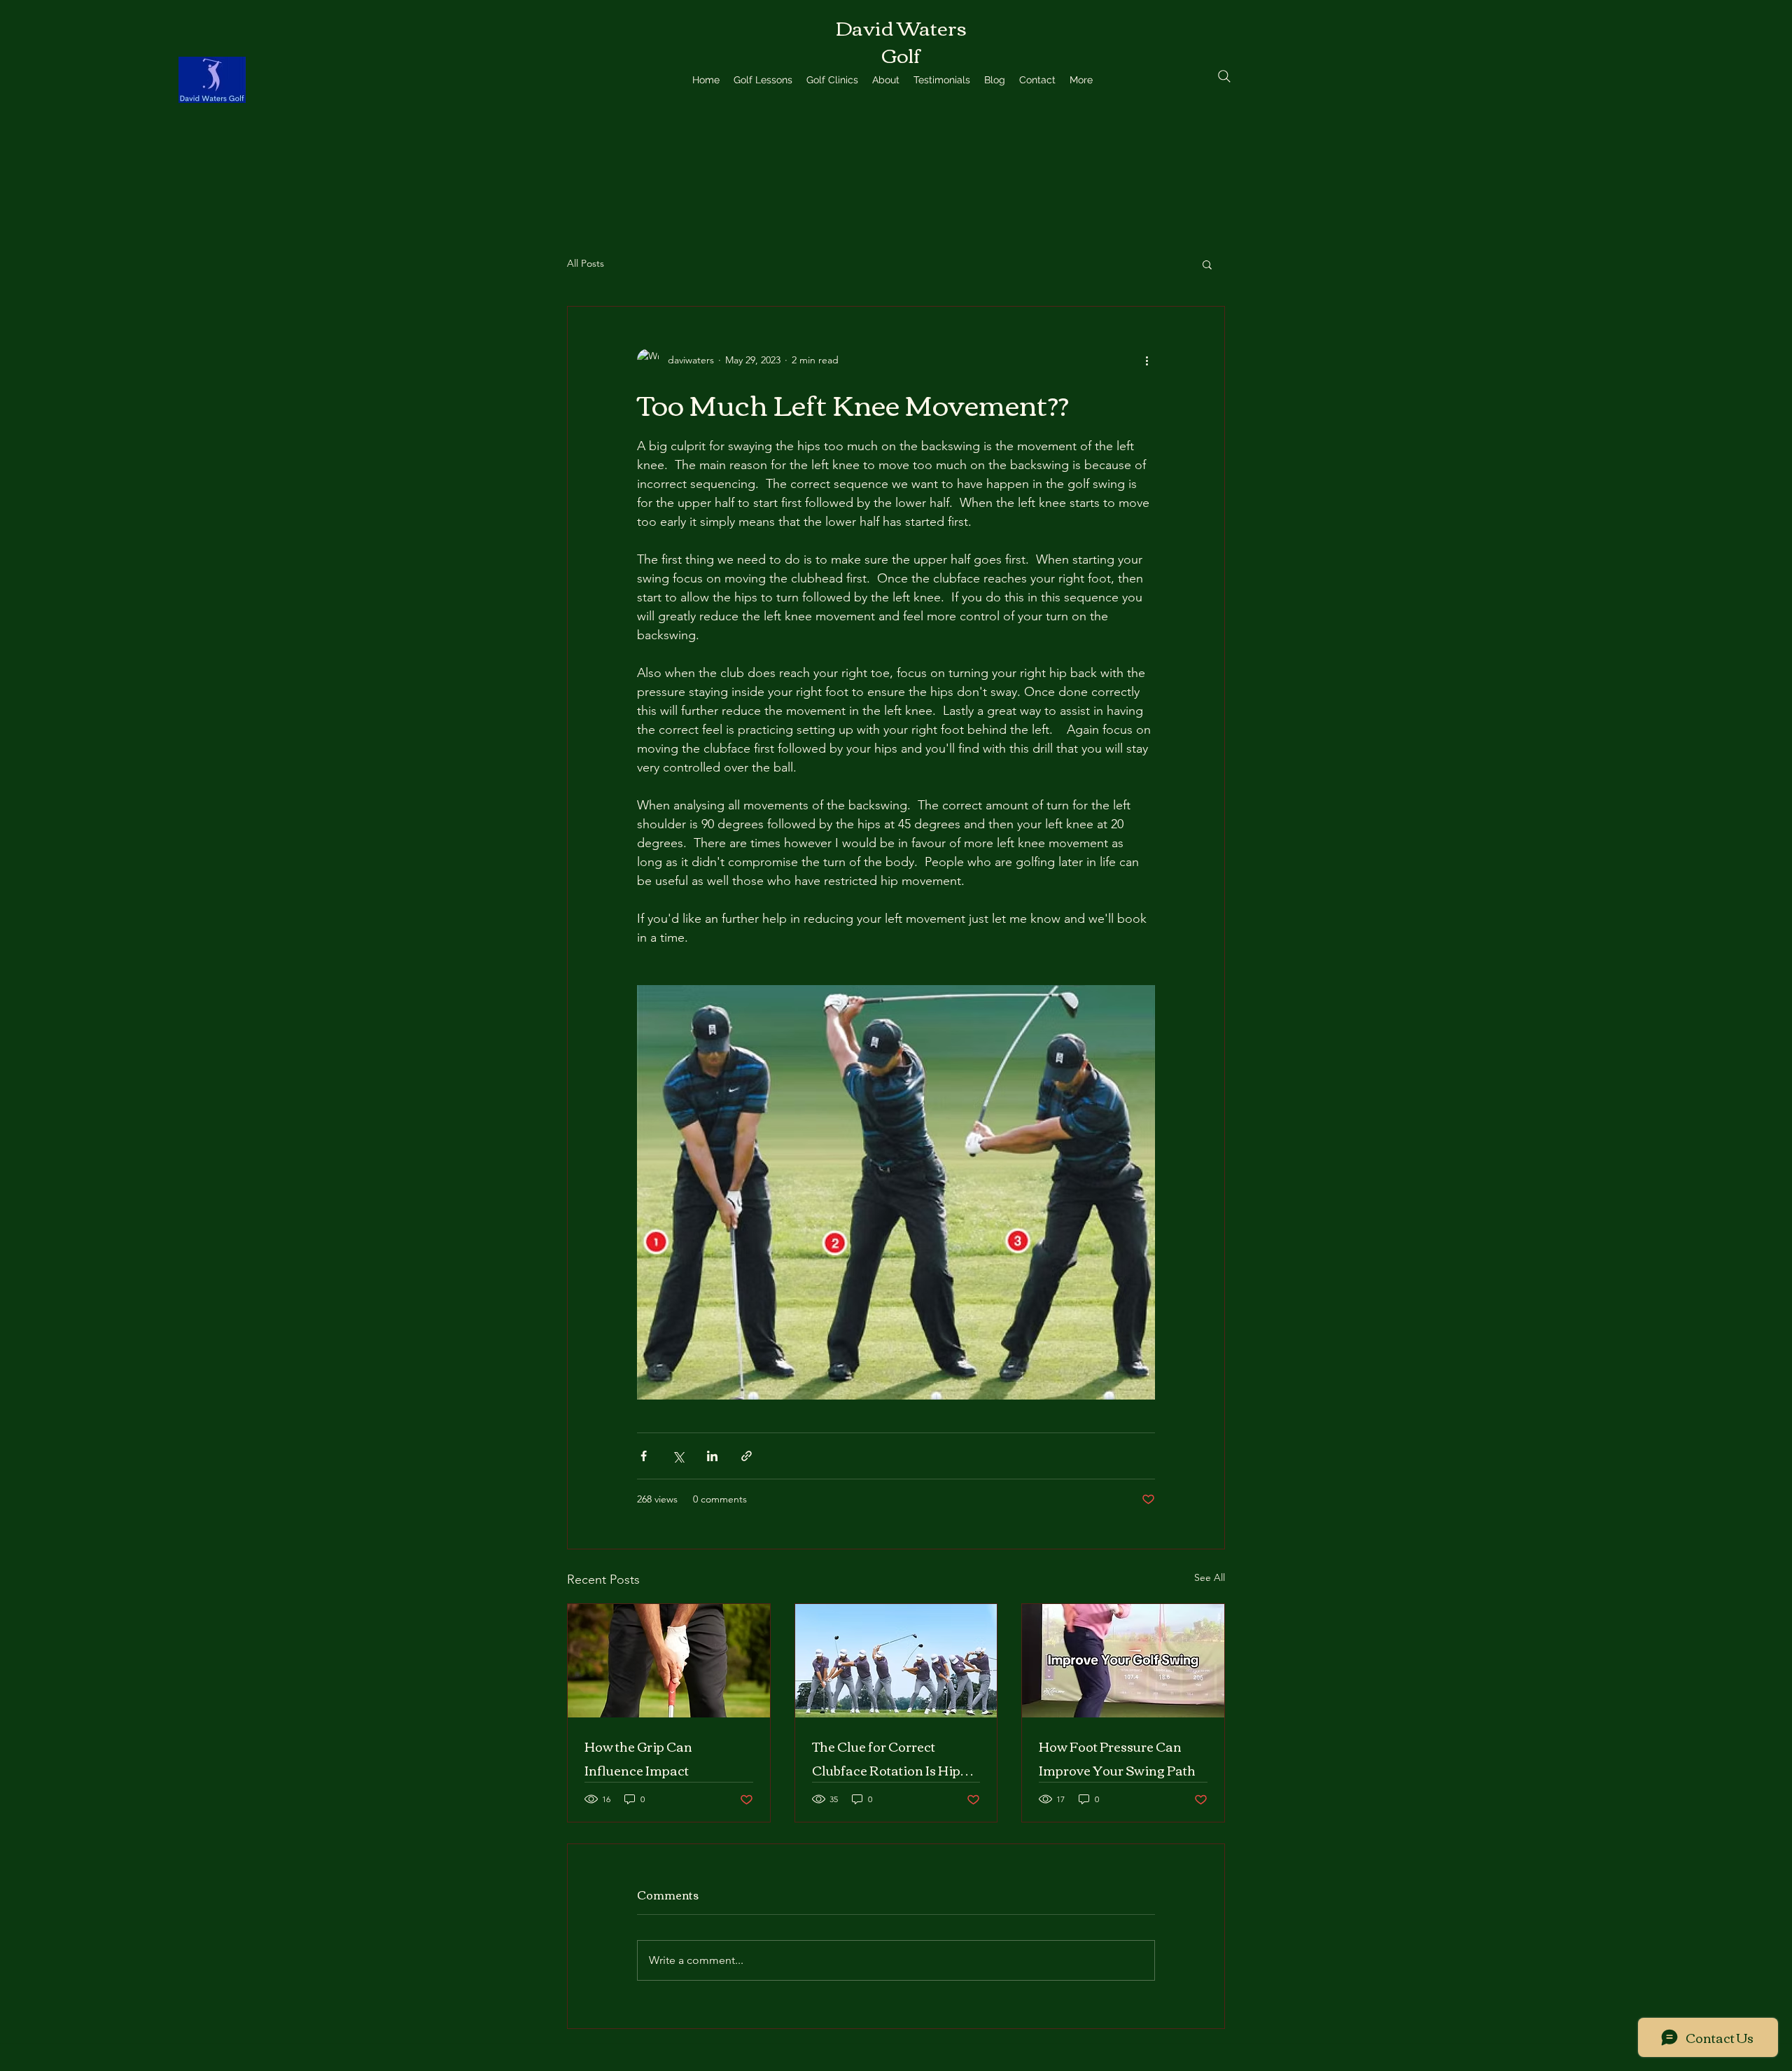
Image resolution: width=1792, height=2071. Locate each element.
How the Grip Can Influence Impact (638, 1758)
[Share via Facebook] (644, 1456)
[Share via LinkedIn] (712, 1456)
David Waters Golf (901, 40)
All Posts (586, 263)
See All (1210, 1577)
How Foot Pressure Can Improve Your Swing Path (1117, 1758)
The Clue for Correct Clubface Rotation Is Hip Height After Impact (886, 1758)
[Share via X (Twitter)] (678, 1456)
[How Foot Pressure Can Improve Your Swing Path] (1123, 1661)
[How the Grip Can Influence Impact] (669, 1661)
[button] (1207, 264)
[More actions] (1147, 360)
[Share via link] (747, 1456)
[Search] (1224, 76)
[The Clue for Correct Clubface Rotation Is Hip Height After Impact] (896, 1661)
